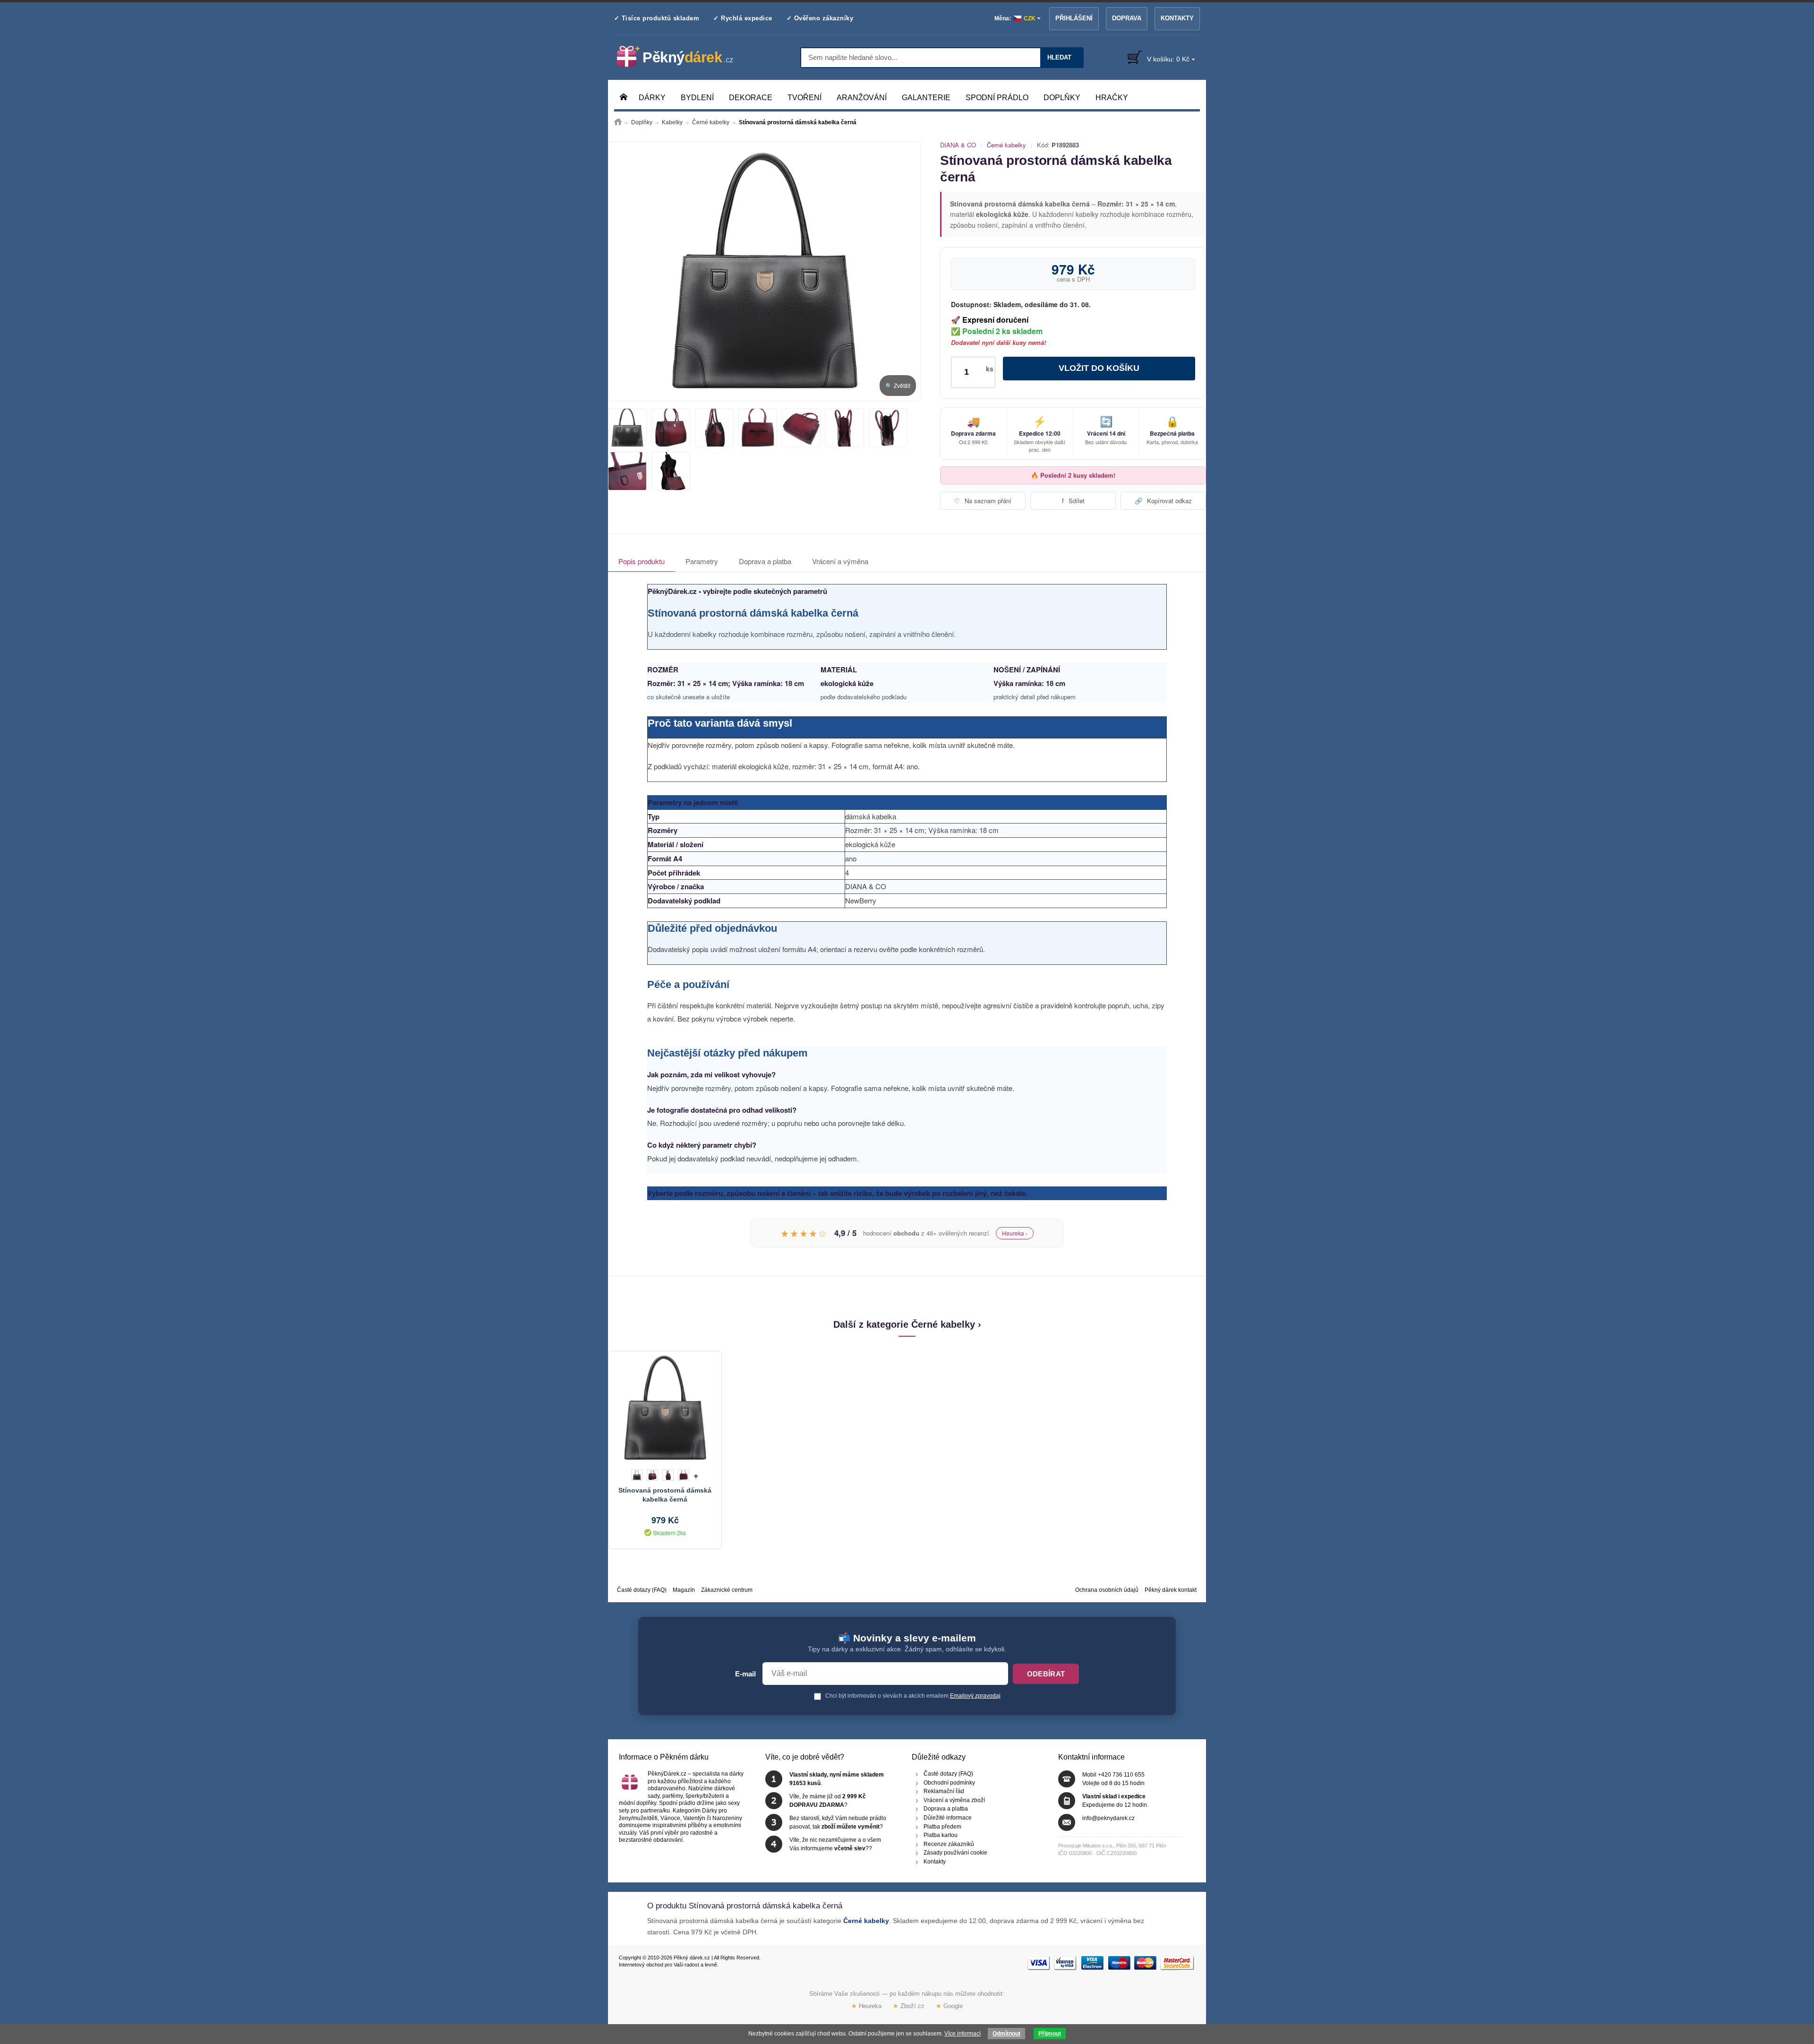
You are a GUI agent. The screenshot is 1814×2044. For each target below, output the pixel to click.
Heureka (866, 2006)
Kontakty (1177, 18)
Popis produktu (642, 561)
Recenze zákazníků (949, 1844)
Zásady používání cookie (955, 1853)
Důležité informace (948, 1818)
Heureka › (1015, 1233)
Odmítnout (1006, 2034)
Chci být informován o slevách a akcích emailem (912, 1696)
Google (949, 2006)
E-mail (745, 1674)
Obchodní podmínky (949, 1783)
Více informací (963, 2034)
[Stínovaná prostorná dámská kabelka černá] (765, 271)
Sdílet (1073, 501)
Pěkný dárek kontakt (1171, 1590)
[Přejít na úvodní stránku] (618, 122)
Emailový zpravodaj (975, 1696)
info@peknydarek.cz (1108, 1818)
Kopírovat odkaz (1163, 501)
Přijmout (1050, 2034)
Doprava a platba (765, 561)
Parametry (702, 561)
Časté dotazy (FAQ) (642, 1590)
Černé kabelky (1006, 145)
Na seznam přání (983, 501)
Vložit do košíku (1099, 368)
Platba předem (942, 1827)
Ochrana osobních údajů (1107, 1590)
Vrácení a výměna (840, 561)
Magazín (684, 1590)
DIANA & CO (958, 145)
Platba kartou (941, 1836)
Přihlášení (1074, 18)
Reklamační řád (944, 1792)
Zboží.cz (909, 2006)
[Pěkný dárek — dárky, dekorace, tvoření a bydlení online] (683, 57)
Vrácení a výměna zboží (954, 1800)
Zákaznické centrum (727, 1590)
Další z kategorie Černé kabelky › (907, 1324)
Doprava (1127, 18)
